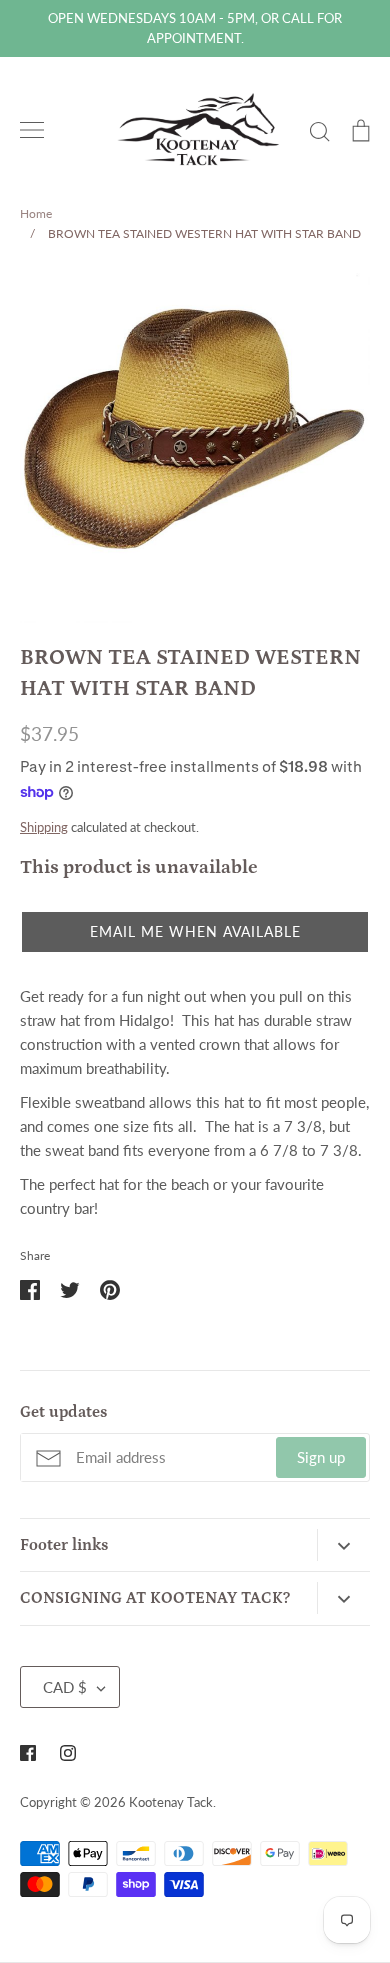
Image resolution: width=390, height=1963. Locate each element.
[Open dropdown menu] (343, 1545)
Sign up (321, 1457)
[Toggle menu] (32, 130)
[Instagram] (68, 1753)
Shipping (44, 827)
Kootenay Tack (171, 1802)
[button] (195, 932)
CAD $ (65, 1687)
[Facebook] (28, 1753)
